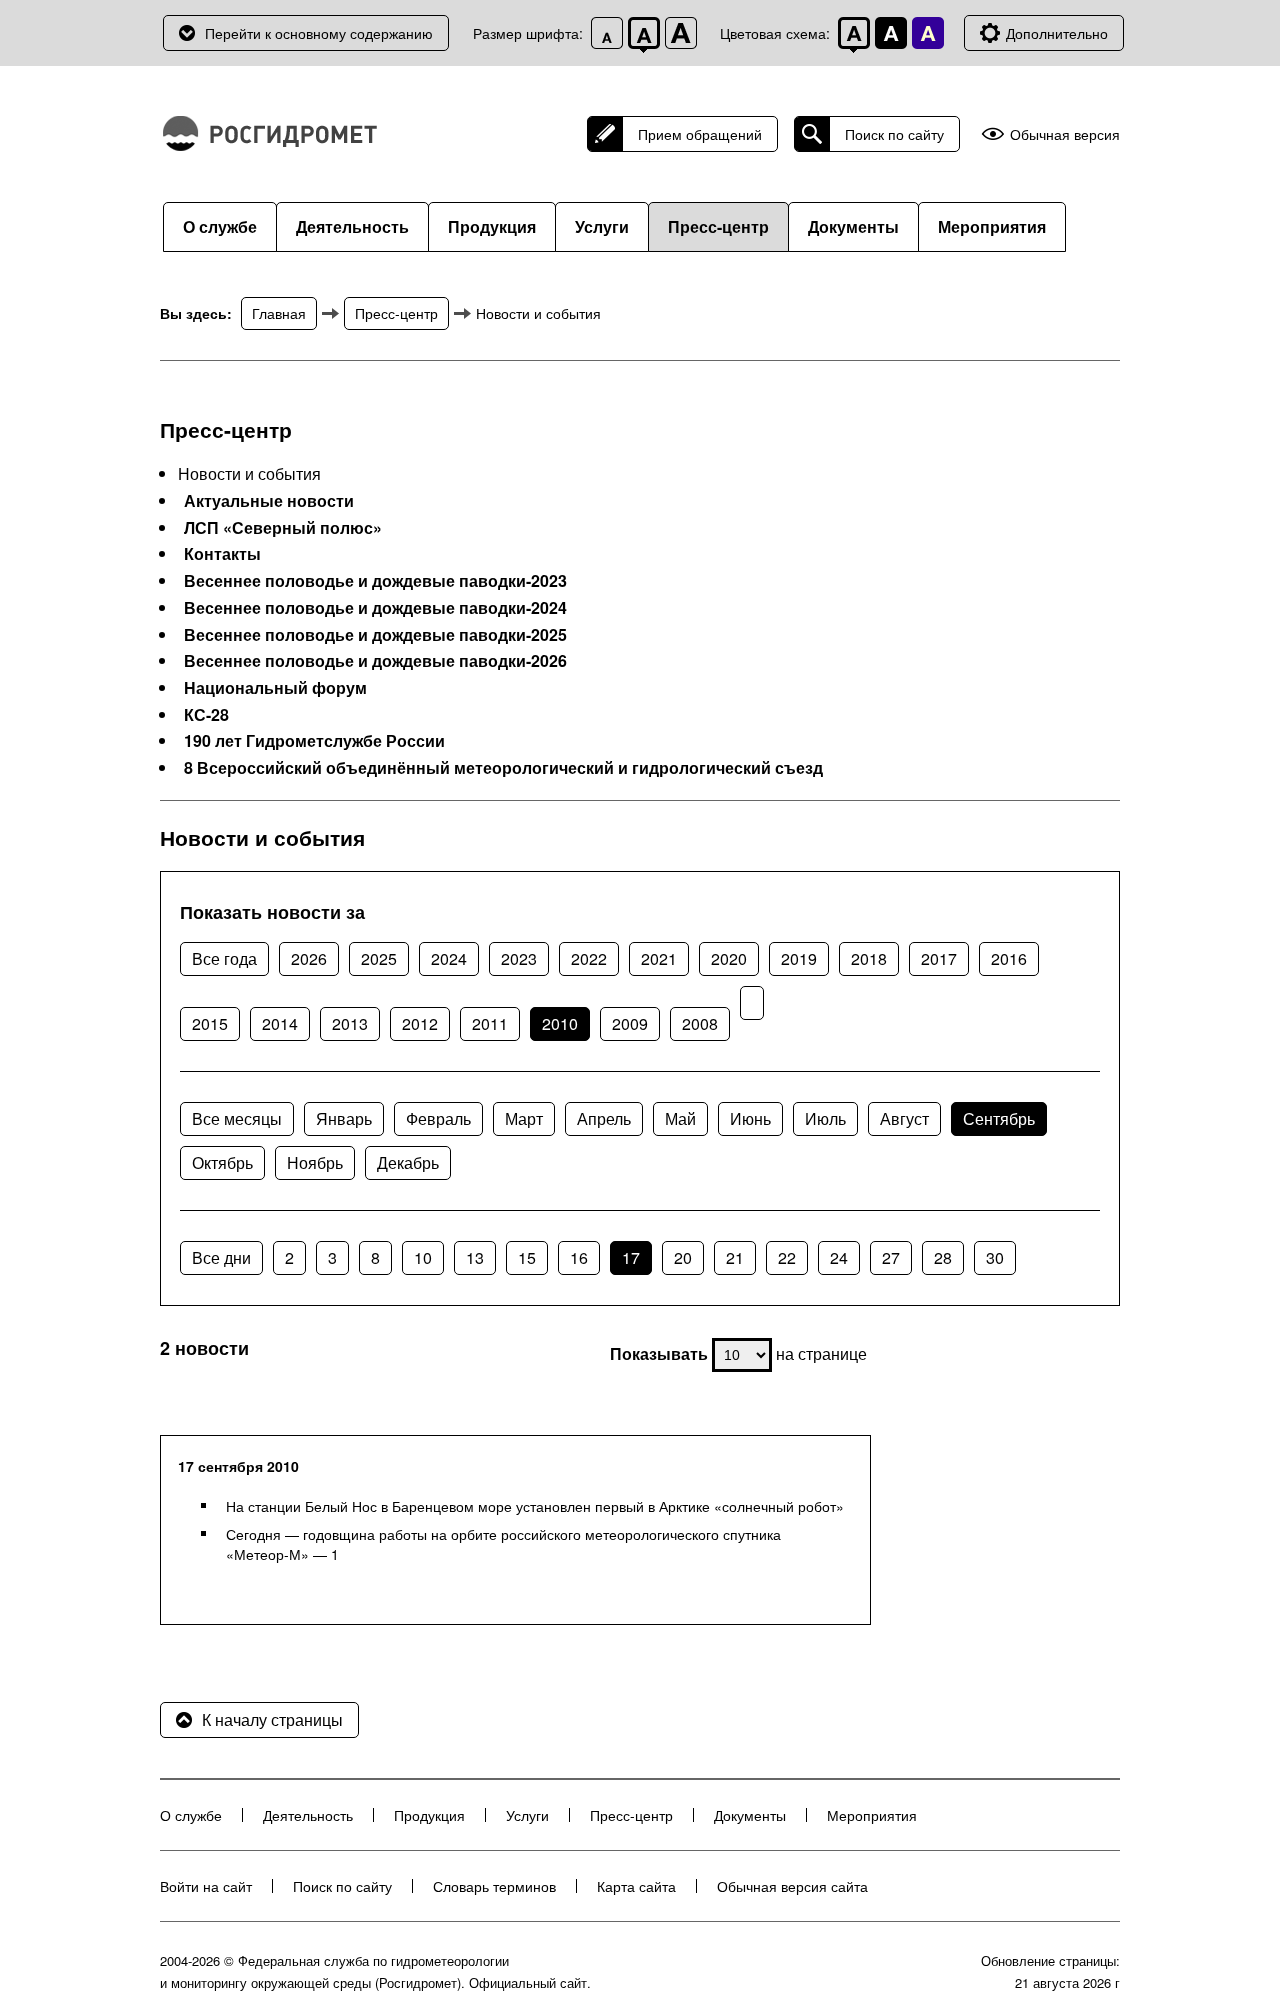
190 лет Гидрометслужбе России (314, 741)
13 (475, 1257)
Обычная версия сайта (792, 1886)
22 (787, 1257)
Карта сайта (636, 1886)
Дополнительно (1057, 33)
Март (524, 1118)
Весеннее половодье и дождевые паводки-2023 (375, 581)
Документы (853, 226)
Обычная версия (1065, 134)
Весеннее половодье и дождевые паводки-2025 (375, 635)
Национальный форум (275, 688)
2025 (379, 958)
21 (735, 1257)
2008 (700, 1023)
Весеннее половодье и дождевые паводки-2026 (375, 661)
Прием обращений (700, 134)
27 (891, 1257)
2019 (799, 958)
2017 (939, 958)
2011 (490, 1023)
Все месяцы (237, 1118)
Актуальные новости (269, 501)
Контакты (222, 554)
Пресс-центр (718, 226)
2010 (560, 1023)
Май (680, 1118)
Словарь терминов (494, 1886)
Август (904, 1118)
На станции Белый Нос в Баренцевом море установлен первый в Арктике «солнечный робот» (535, 1506)
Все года (224, 958)
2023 (519, 958)
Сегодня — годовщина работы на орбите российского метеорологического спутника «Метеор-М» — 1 (503, 1544)
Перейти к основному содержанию (319, 33)
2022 (589, 958)
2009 (630, 1023)
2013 (350, 1023)
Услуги (602, 226)
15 (527, 1257)
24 (839, 1257)
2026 (309, 958)
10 (423, 1257)
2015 (210, 1023)
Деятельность (352, 226)
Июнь (750, 1118)
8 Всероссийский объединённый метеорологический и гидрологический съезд (503, 768)
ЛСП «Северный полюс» (283, 528)
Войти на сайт (206, 1886)
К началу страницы (272, 1719)
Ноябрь (315, 1162)
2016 (1009, 958)
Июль (825, 1118)
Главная (279, 313)
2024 (449, 958)
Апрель (604, 1118)
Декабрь (408, 1162)
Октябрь (222, 1162)
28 (943, 1257)
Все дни (221, 1257)
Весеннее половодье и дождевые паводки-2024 (375, 608)
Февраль (438, 1118)
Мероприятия (992, 226)
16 (579, 1257)
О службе (220, 226)
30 (995, 1257)
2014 (280, 1023)
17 (631, 1257)
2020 (729, 958)
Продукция (492, 226)
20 (683, 1257)
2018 (869, 958)
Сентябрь (999, 1118)
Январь (344, 1118)
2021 (659, 958)
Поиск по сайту (894, 134)
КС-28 (206, 715)
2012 (420, 1023)
